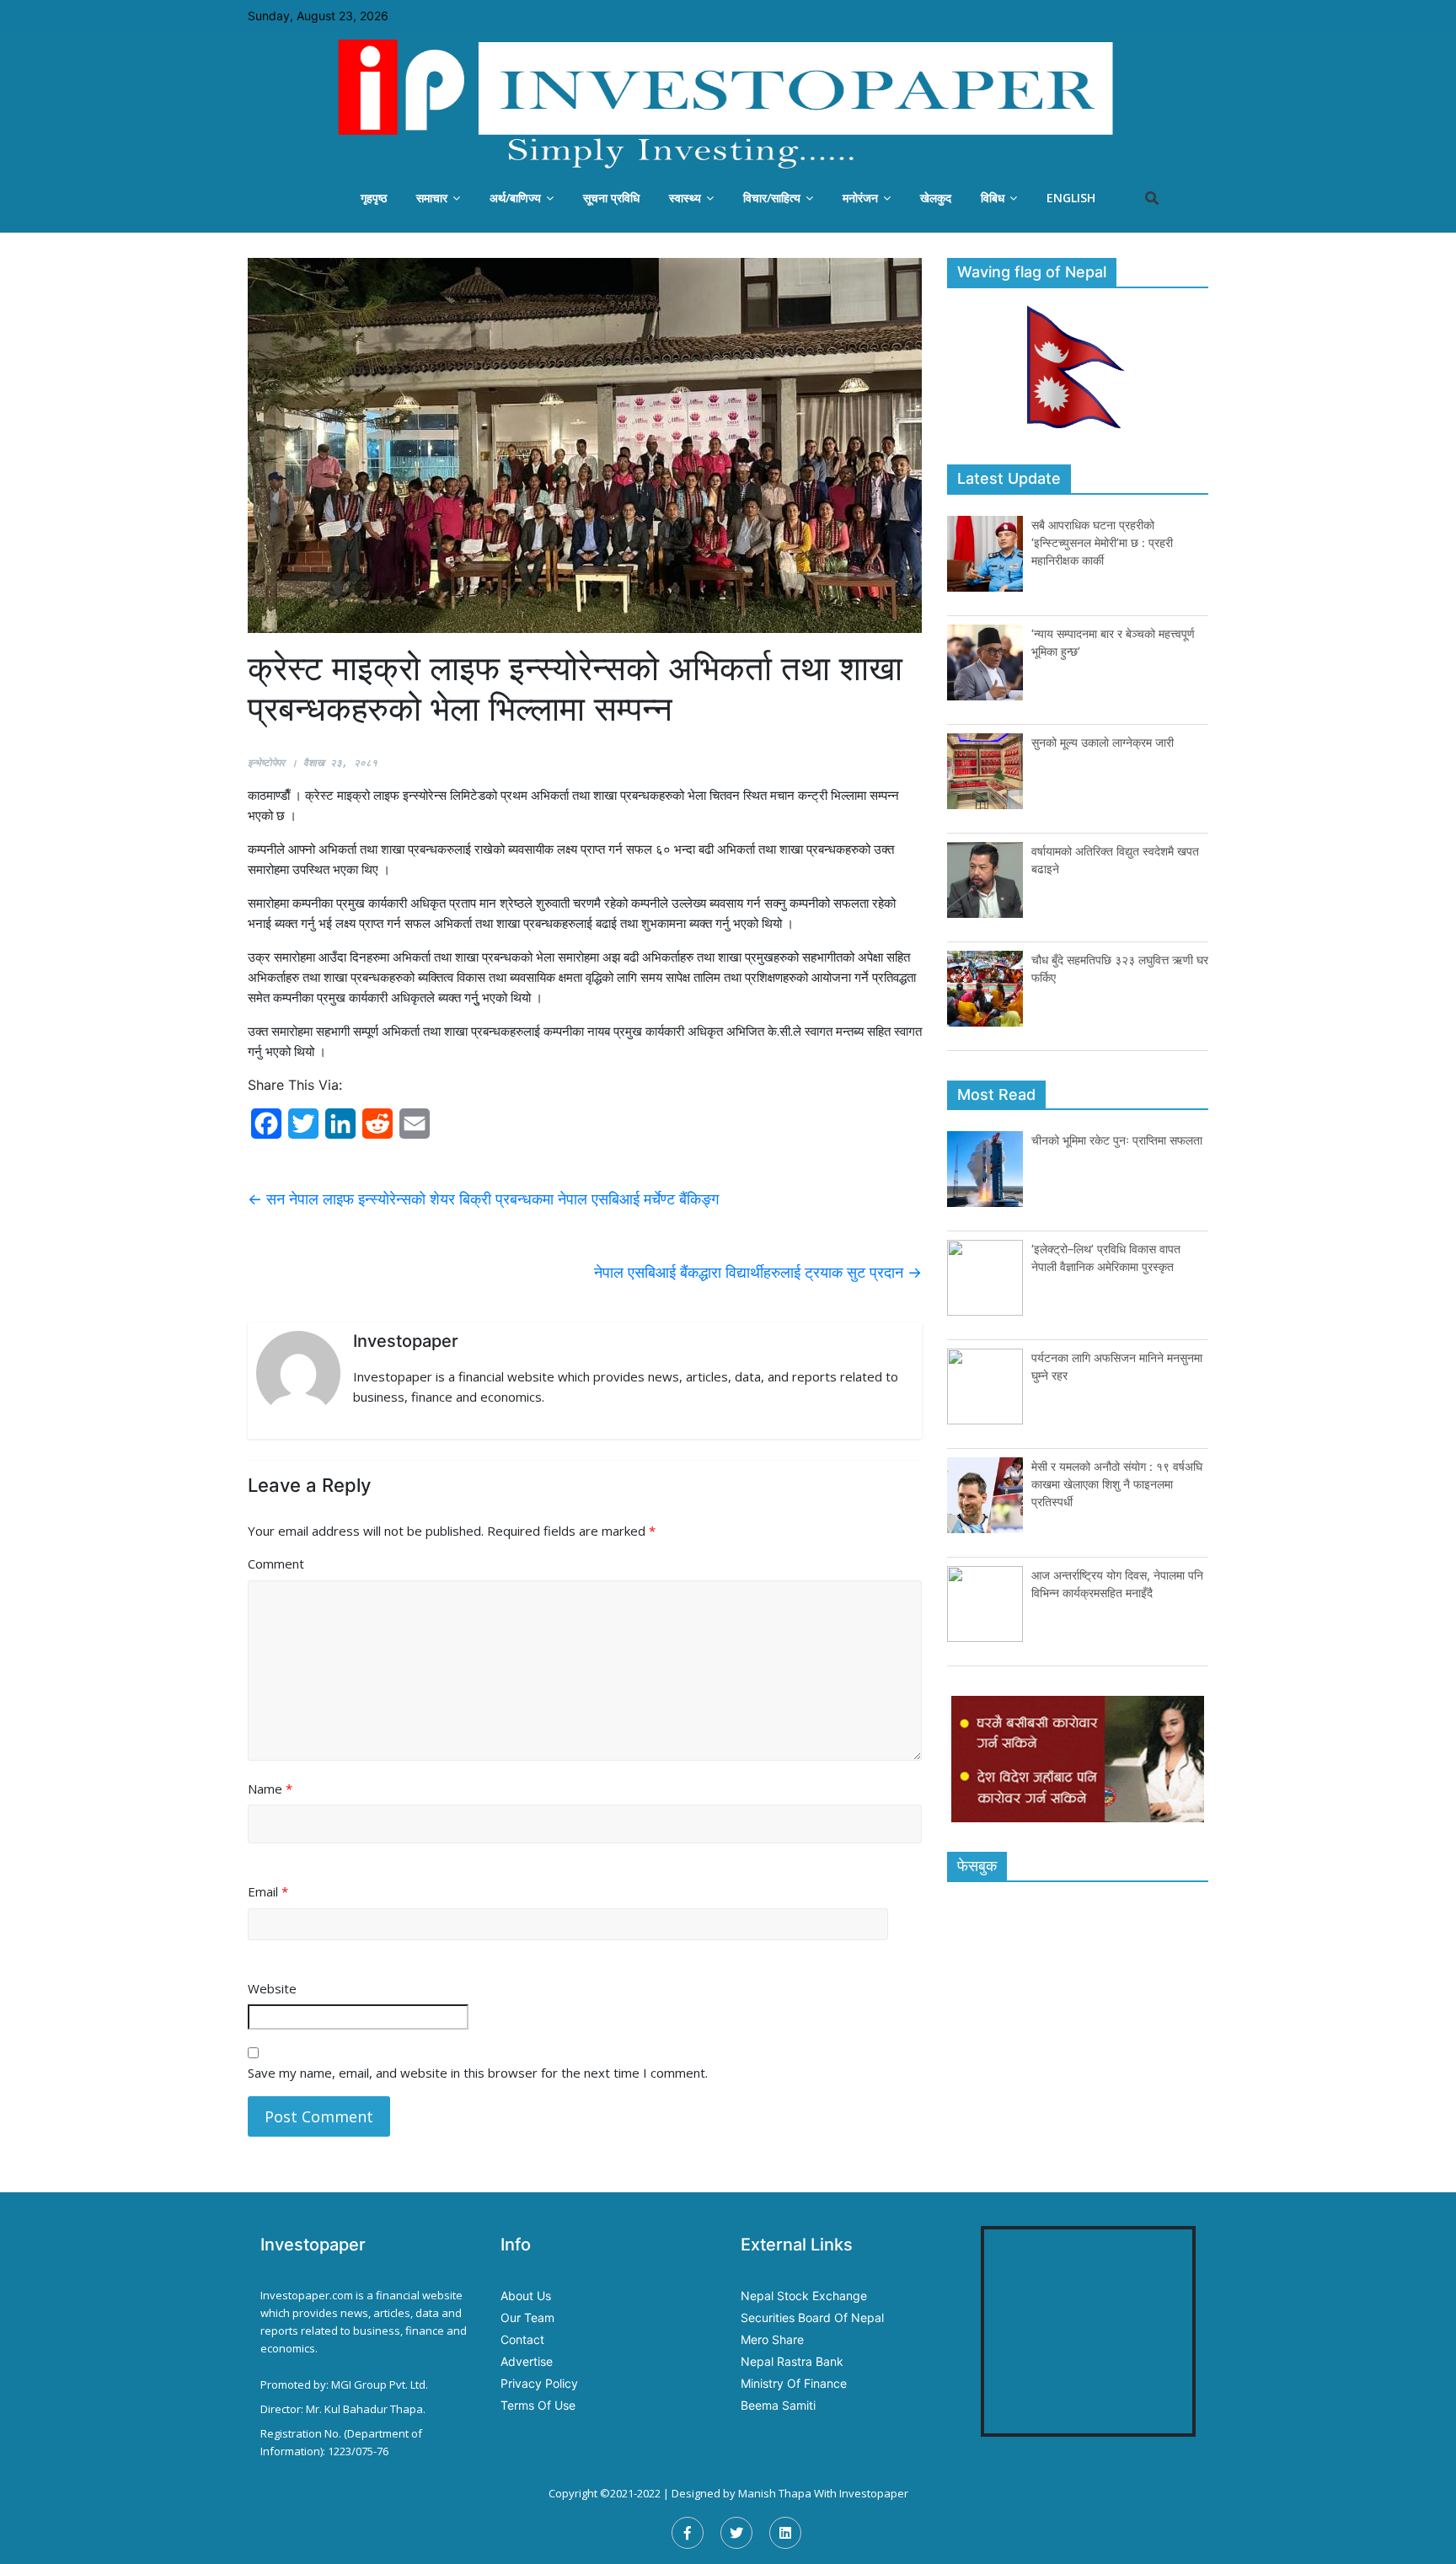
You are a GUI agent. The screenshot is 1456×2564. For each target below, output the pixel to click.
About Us (526, 2296)
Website (272, 1988)
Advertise (527, 2361)
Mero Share (772, 2339)
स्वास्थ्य (685, 198)
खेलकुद (936, 198)
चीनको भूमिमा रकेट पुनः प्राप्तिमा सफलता (1117, 1140)
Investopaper (874, 2493)
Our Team (527, 2317)
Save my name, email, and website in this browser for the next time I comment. (478, 2073)
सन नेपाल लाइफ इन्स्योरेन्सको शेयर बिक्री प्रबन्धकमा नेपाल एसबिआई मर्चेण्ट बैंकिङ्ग (483, 1199)
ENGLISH (1071, 198)
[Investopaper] (728, 104)
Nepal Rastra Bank (792, 2361)
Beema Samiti (778, 2405)
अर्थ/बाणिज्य (515, 198)
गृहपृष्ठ (374, 198)
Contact (522, 2339)
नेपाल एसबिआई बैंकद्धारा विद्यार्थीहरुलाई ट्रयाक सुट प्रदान (758, 1272)
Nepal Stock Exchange (804, 2296)
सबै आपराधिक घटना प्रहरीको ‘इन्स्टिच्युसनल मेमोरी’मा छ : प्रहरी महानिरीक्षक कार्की (1102, 542)
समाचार (432, 198)
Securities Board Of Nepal (812, 2317)
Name (270, 1789)
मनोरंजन (860, 198)
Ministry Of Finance (794, 2383)
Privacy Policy (539, 2383)
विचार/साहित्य (772, 198)
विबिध (993, 198)
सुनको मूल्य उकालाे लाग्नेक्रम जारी (1103, 742)
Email (268, 1891)
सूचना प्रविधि (611, 198)
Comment (276, 1564)
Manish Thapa (775, 2493)
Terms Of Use (538, 2405)
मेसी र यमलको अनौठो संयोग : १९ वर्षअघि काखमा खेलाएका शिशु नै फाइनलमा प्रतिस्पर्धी (1117, 1484)
